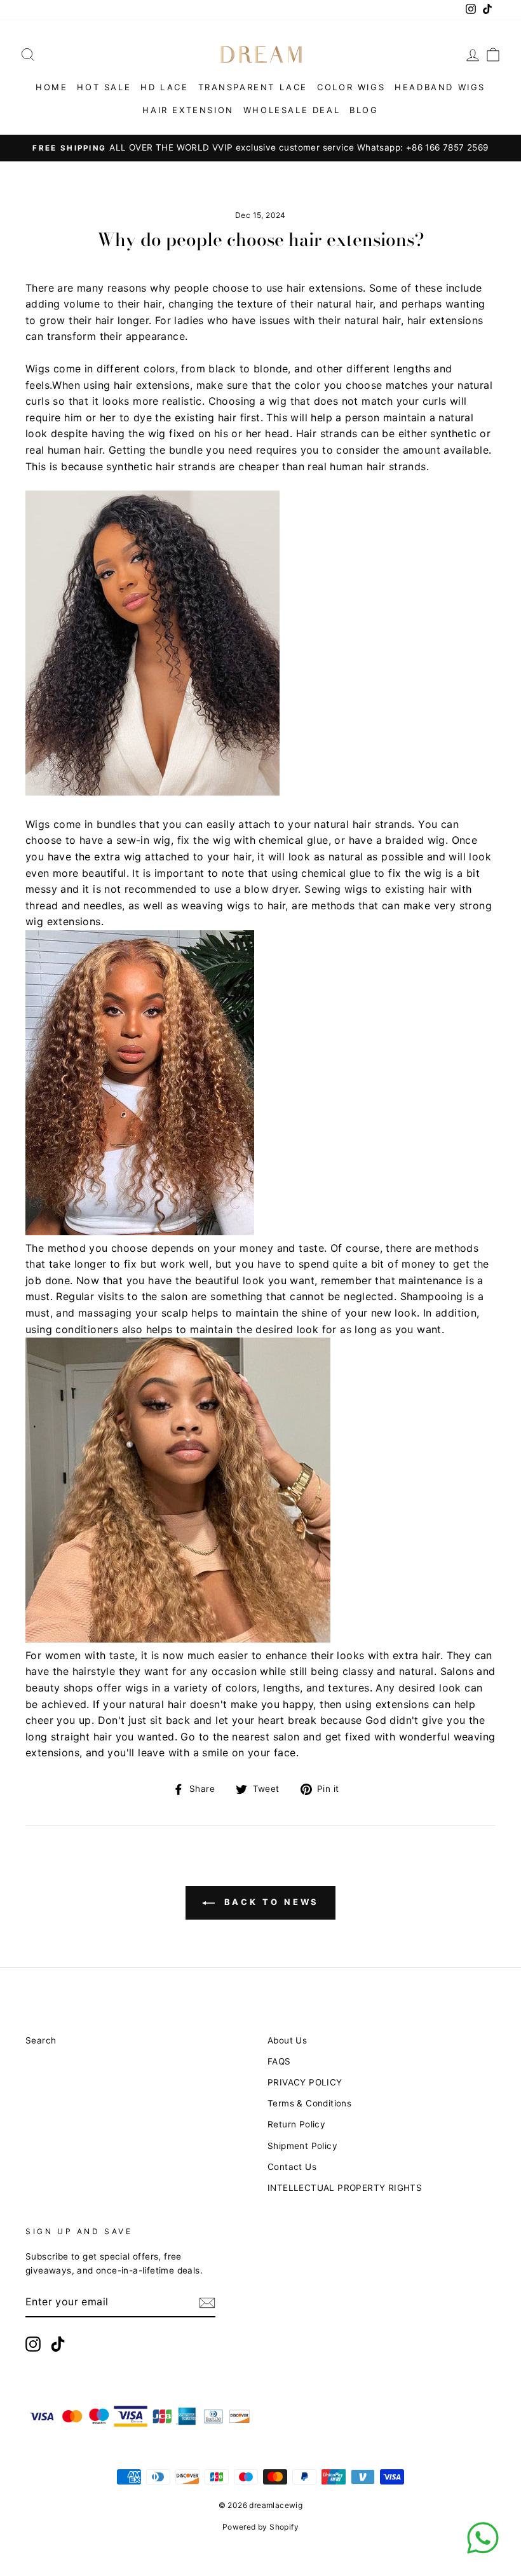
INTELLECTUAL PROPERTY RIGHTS (345, 2188)
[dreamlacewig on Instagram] (33, 2344)
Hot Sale (104, 87)
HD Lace (164, 87)
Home (51, 87)
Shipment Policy (302, 2146)
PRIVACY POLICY (305, 2082)
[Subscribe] (207, 2303)
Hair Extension (188, 110)
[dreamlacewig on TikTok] (58, 2344)
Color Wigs (351, 87)
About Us (287, 2040)
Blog (364, 110)
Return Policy (296, 2124)
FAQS (279, 2061)
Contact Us (292, 2167)
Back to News (270, 1902)
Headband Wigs (440, 87)
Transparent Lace (253, 87)
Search (41, 2040)
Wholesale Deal (292, 110)
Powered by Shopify (260, 2527)
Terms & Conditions (309, 2103)
